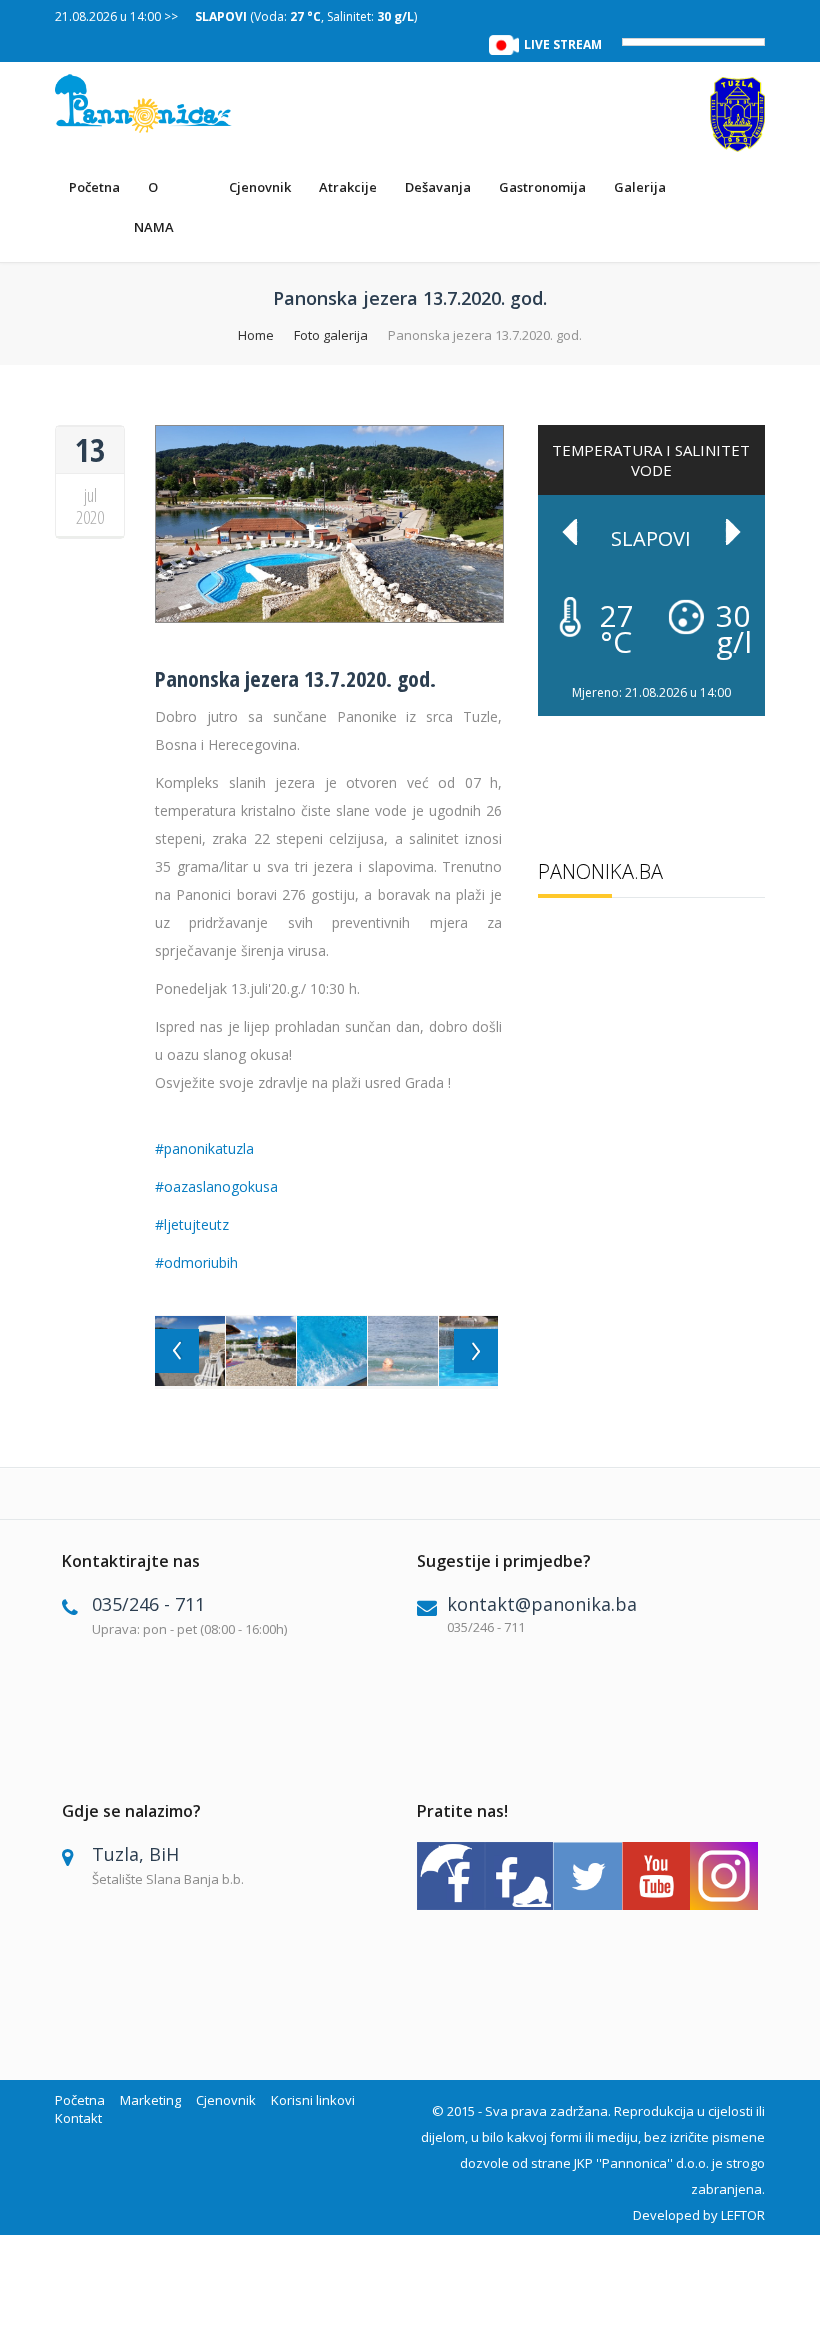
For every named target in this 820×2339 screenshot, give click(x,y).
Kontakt (78, 2118)
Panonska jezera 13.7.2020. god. (295, 678)
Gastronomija (542, 187)
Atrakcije (348, 187)
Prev (570, 532)
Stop (755, 674)
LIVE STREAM (563, 44)
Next (733, 532)
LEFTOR (743, 2215)
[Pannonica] (144, 103)
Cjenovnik (260, 187)
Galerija (640, 187)
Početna (94, 187)
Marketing (150, 2100)
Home (256, 335)
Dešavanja (438, 187)
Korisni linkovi (313, 2100)
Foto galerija (331, 335)
